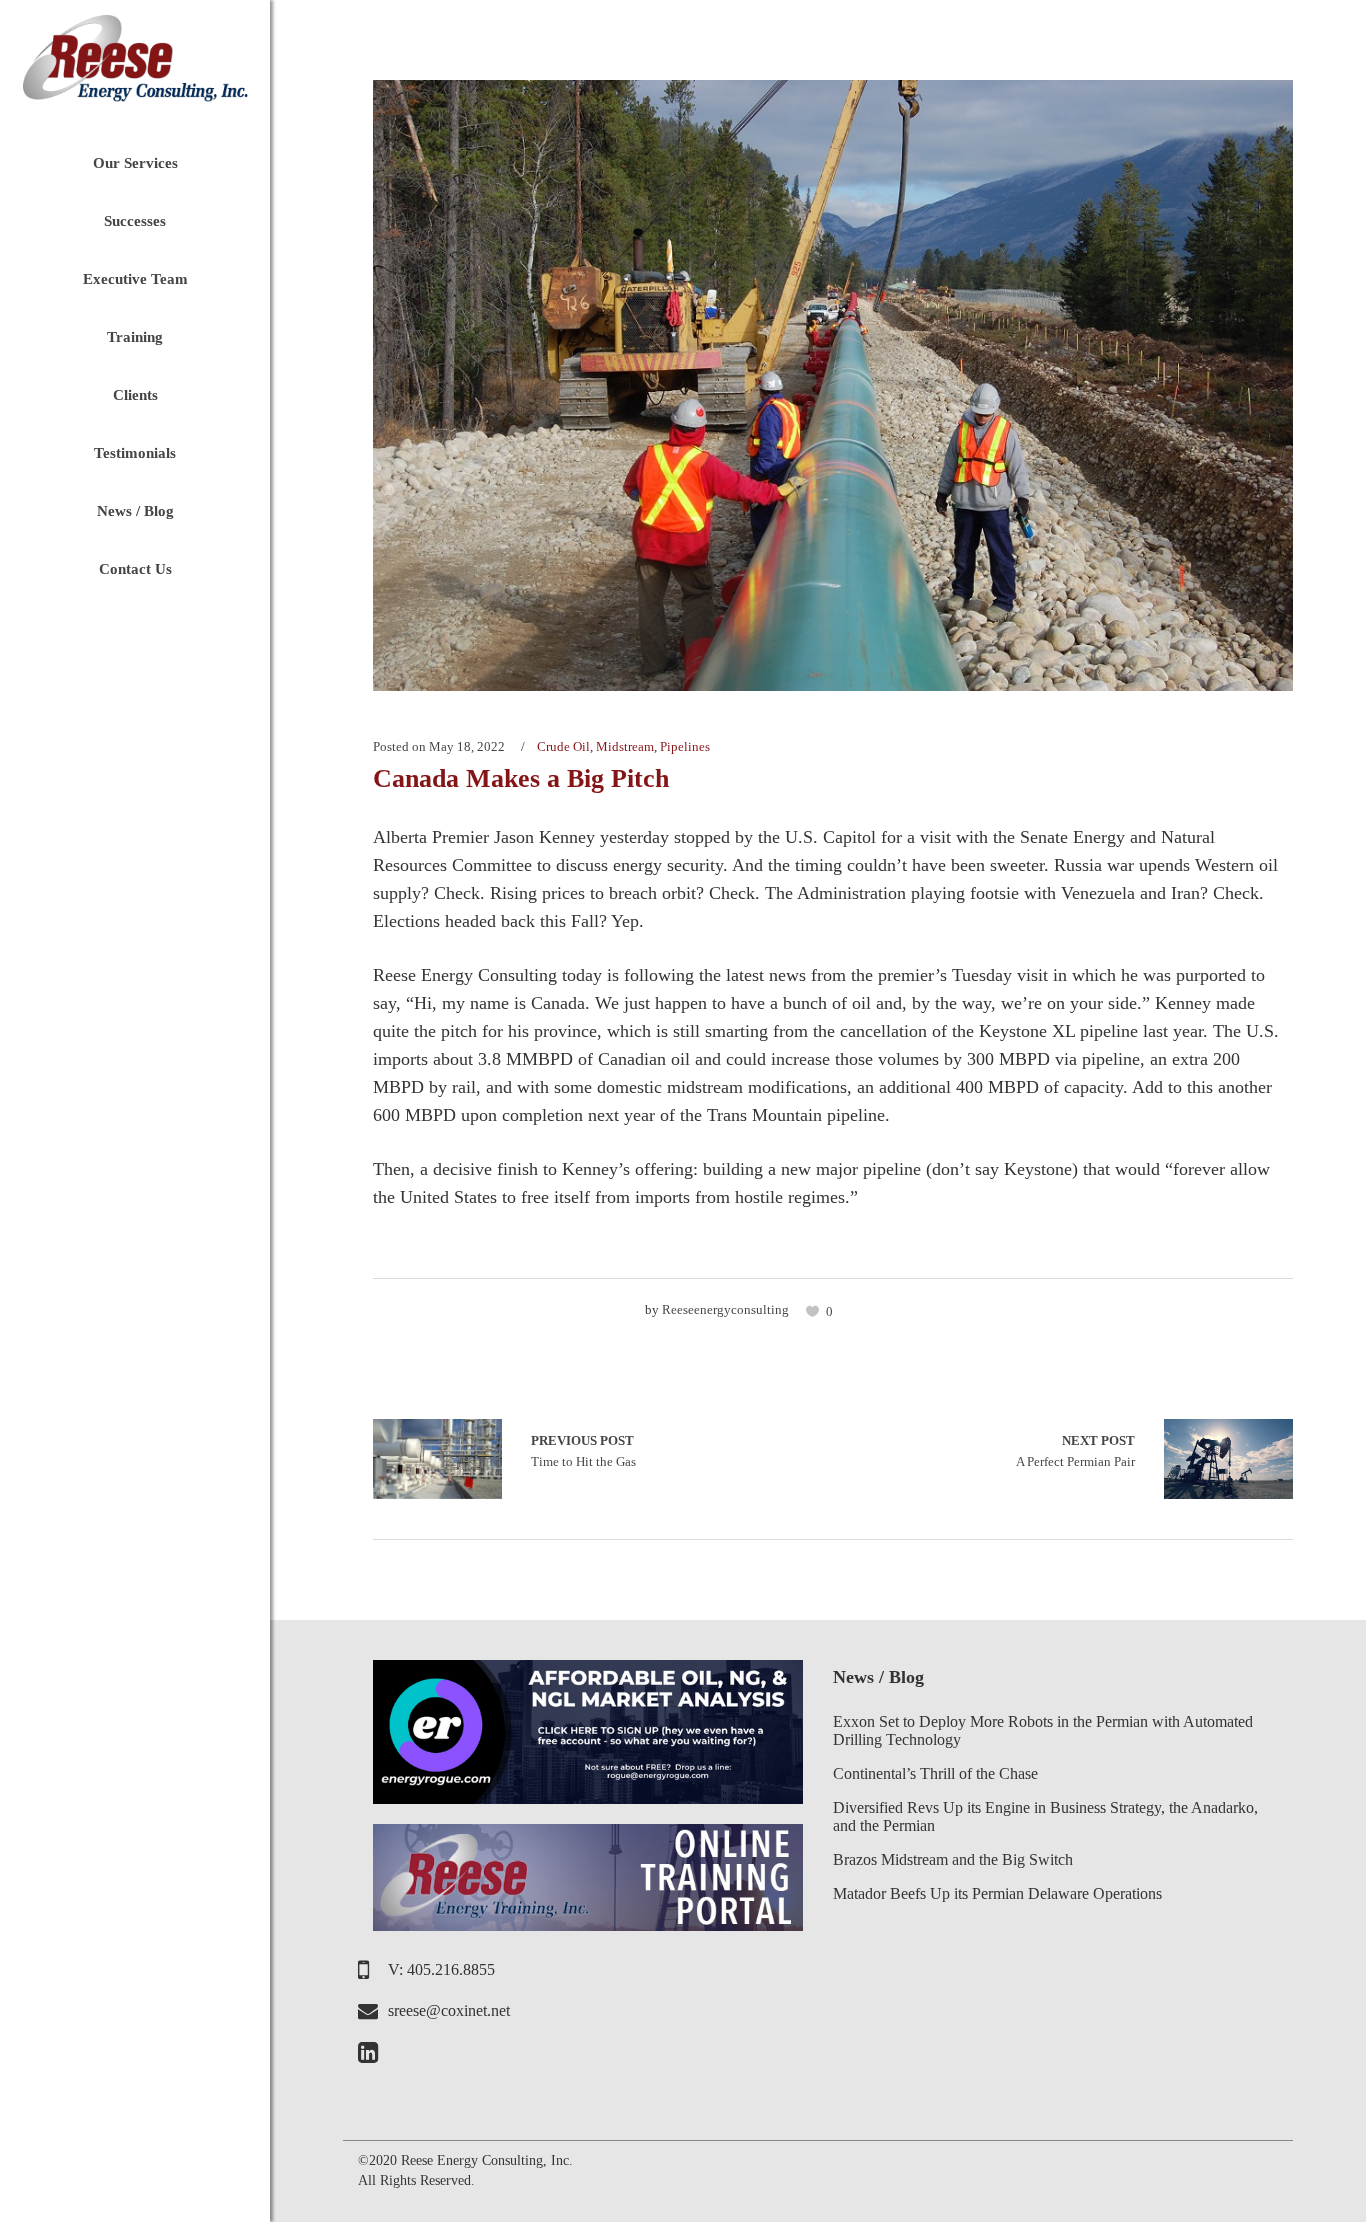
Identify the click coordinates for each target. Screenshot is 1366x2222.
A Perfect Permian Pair (1075, 1451)
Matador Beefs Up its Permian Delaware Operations (997, 1893)
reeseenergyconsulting (725, 1309)
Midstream (625, 746)
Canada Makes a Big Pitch (521, 778)
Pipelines (685, 746)
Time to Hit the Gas (437, 1459)
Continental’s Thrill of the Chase (935, 1773)
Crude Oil (563, 746)
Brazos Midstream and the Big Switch (953, 1859)
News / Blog (878, 1677)
